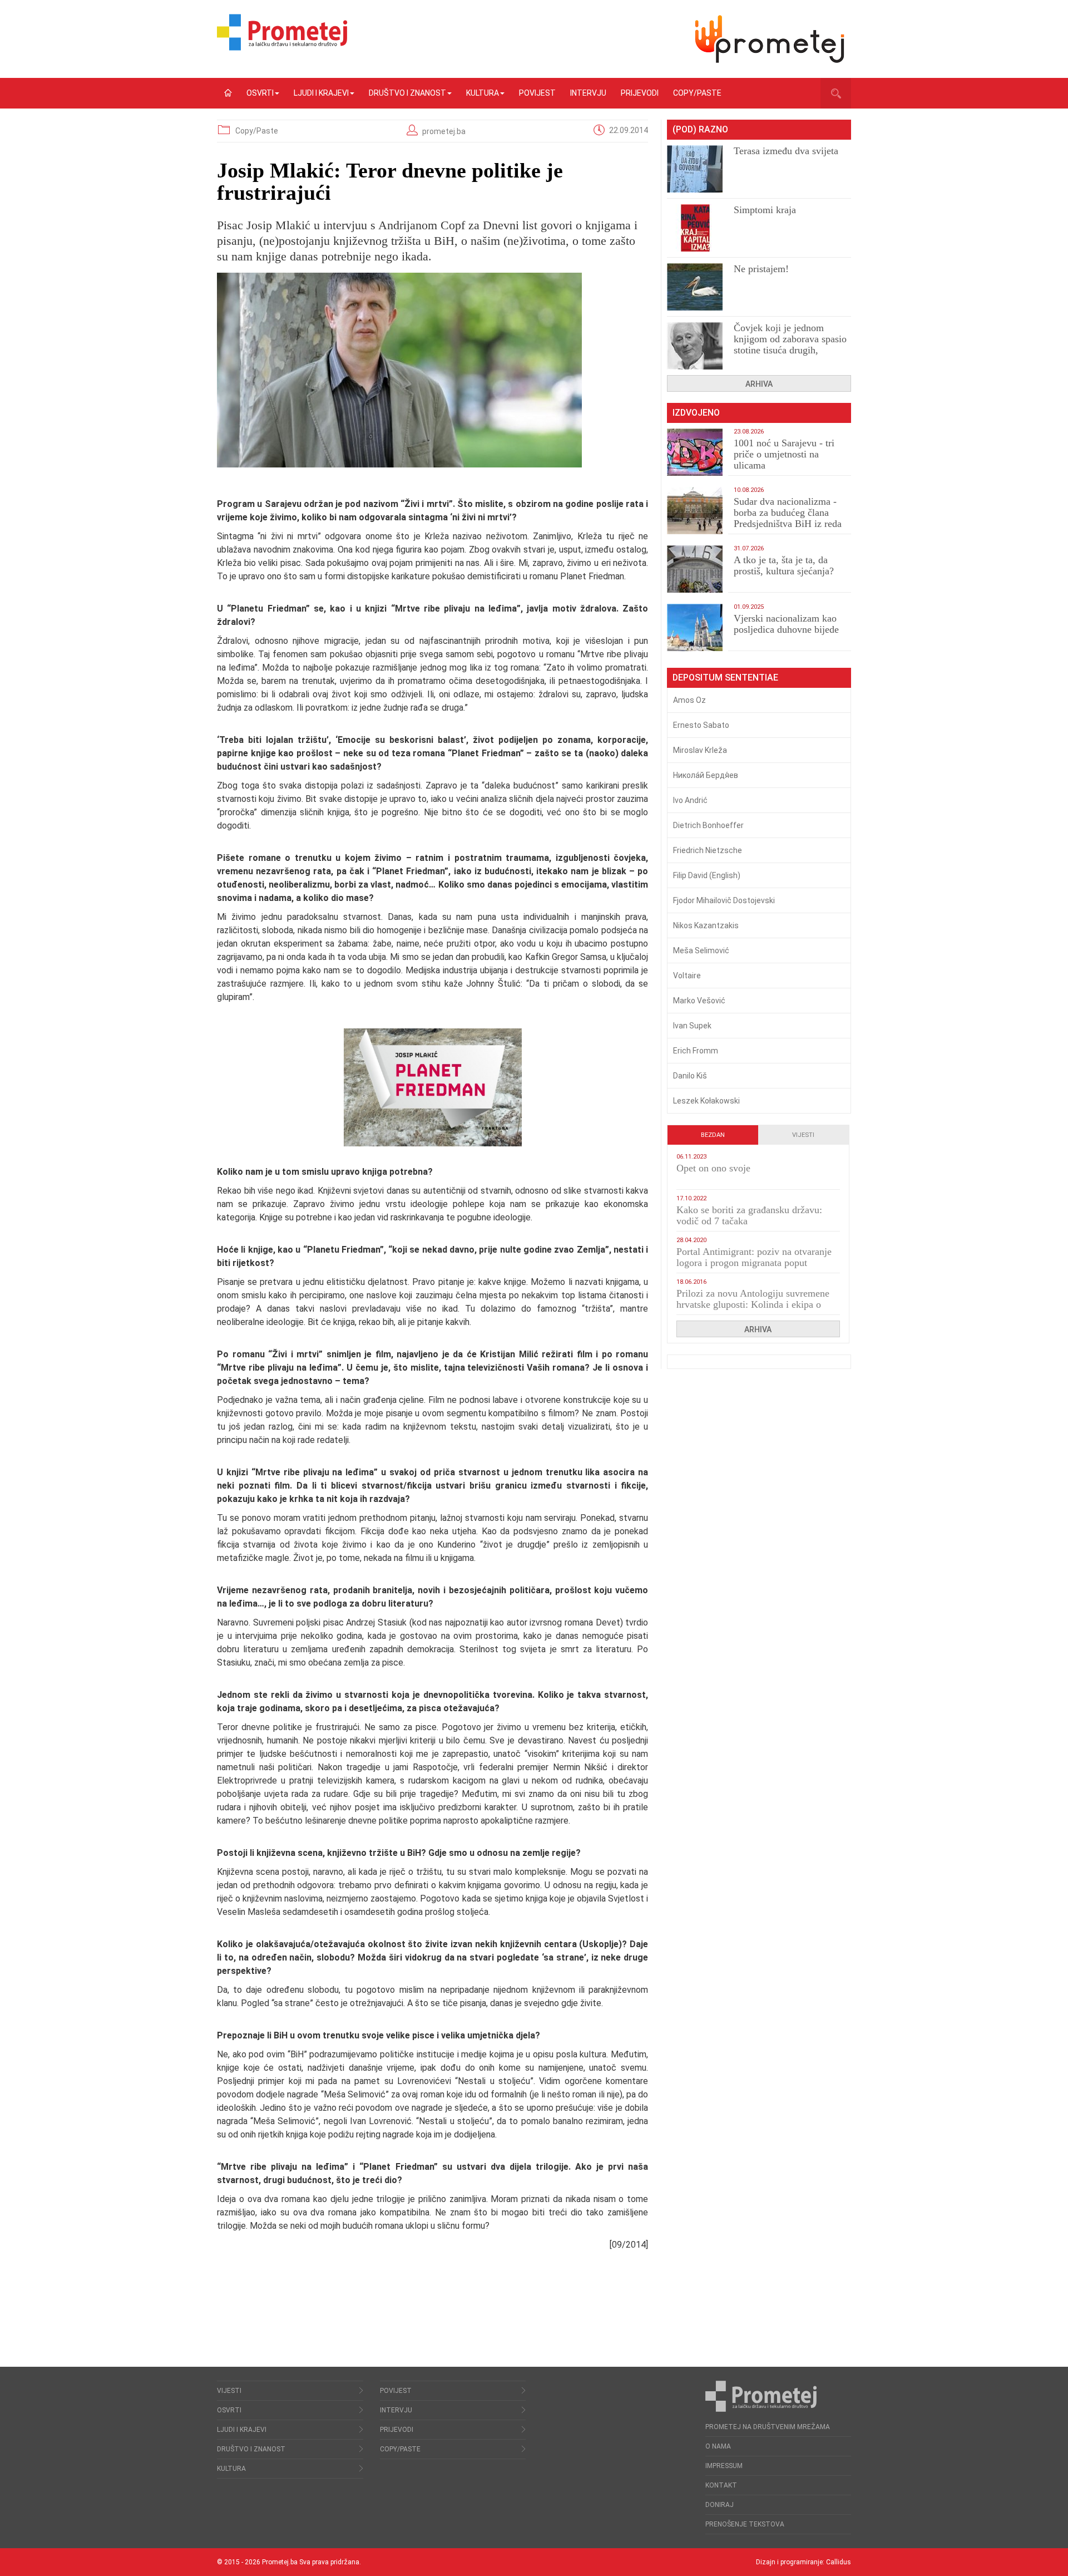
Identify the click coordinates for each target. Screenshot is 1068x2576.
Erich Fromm (696, 1051)
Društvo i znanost (407, 93)
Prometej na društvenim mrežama (768, 2427)
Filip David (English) (707, 875)
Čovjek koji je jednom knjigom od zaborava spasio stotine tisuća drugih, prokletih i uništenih (790, 344)
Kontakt (721, 2485)
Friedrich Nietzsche (708, 850)
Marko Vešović (699, 1001)
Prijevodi (640, 93)
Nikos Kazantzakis (706, 925)
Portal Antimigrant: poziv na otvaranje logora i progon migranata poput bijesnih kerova (754, 1263)
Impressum (724, 2466)
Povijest (537, 93)
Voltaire (687, 976)
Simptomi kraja (765, 210)
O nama (718, 2446)
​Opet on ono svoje (713, 1168)
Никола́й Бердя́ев (706, 775)
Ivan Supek (692, 1026)
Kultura (483, 93)
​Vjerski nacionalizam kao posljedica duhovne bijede (786, 624)
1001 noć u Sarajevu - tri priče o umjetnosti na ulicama (784, 454)
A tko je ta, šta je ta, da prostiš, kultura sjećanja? (784, 565)
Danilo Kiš (690, 1076)
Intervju (588, 93)
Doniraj (720, 2505)
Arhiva (759, 384)
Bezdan (713, 1135)
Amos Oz (689, 700)
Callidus (839, 2562)
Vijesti (803, 1135)
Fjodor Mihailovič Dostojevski (724, 900)
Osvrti (260, 93)
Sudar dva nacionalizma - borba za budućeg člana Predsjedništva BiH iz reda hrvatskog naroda (788, 518)
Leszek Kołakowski (706, 1101)
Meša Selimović (701, 950)
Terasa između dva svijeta (786, 151)
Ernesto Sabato (701, 725)
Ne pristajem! (761, 269)
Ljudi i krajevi (321, 93)
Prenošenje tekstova (745, 2524)
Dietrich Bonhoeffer (708, 825)
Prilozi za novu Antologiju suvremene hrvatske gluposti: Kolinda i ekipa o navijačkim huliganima (753, 1304)
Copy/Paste (697, 93)
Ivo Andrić (690, 800)
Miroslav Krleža (700, 750)
